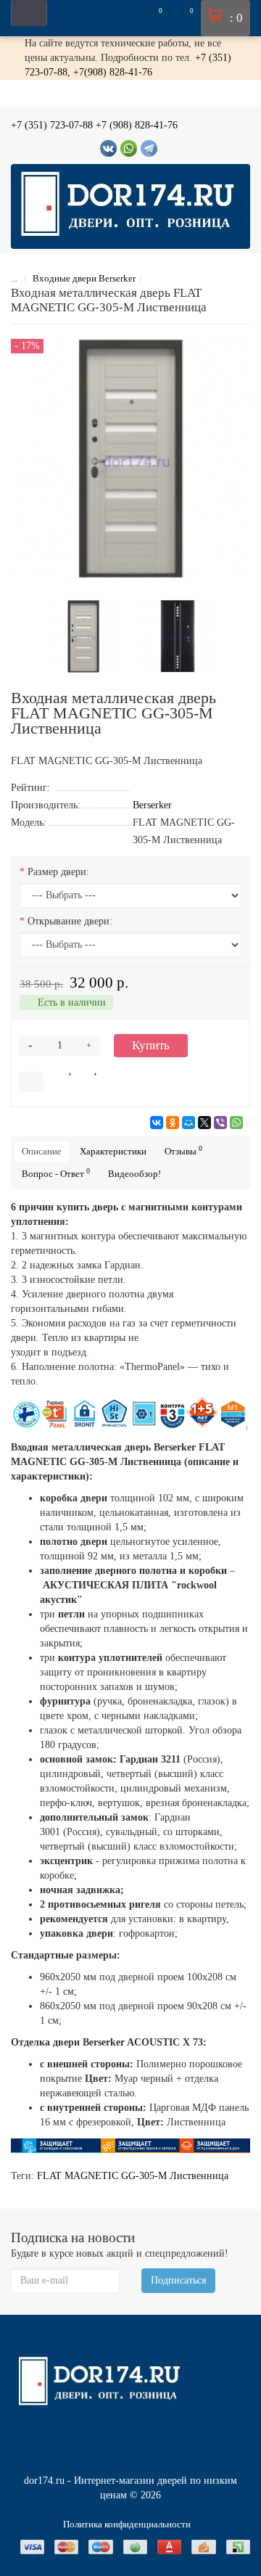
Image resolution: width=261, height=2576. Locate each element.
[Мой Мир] (188, 1123)
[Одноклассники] (173, 1123)
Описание (42, 1151)
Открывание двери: (70, 921)
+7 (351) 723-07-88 (52, 125)
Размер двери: (58, 872)
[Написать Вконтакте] (108, 148)
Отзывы (183, 1150)
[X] (204, 1123)
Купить (151, 1045)
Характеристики (113, 1151)
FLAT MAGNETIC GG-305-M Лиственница (133, 2176)
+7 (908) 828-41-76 (137, 125)
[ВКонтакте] (157, 1123)
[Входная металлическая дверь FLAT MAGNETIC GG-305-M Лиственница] (83, 635)
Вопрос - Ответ (56, 1173)
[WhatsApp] (236, 1123)
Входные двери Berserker (84, 278)
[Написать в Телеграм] (149, 148)
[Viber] (220, 1123)
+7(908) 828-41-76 (113, 72)
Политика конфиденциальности (127, 2524)
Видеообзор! (134, 1174)
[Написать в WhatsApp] (129, 148)
